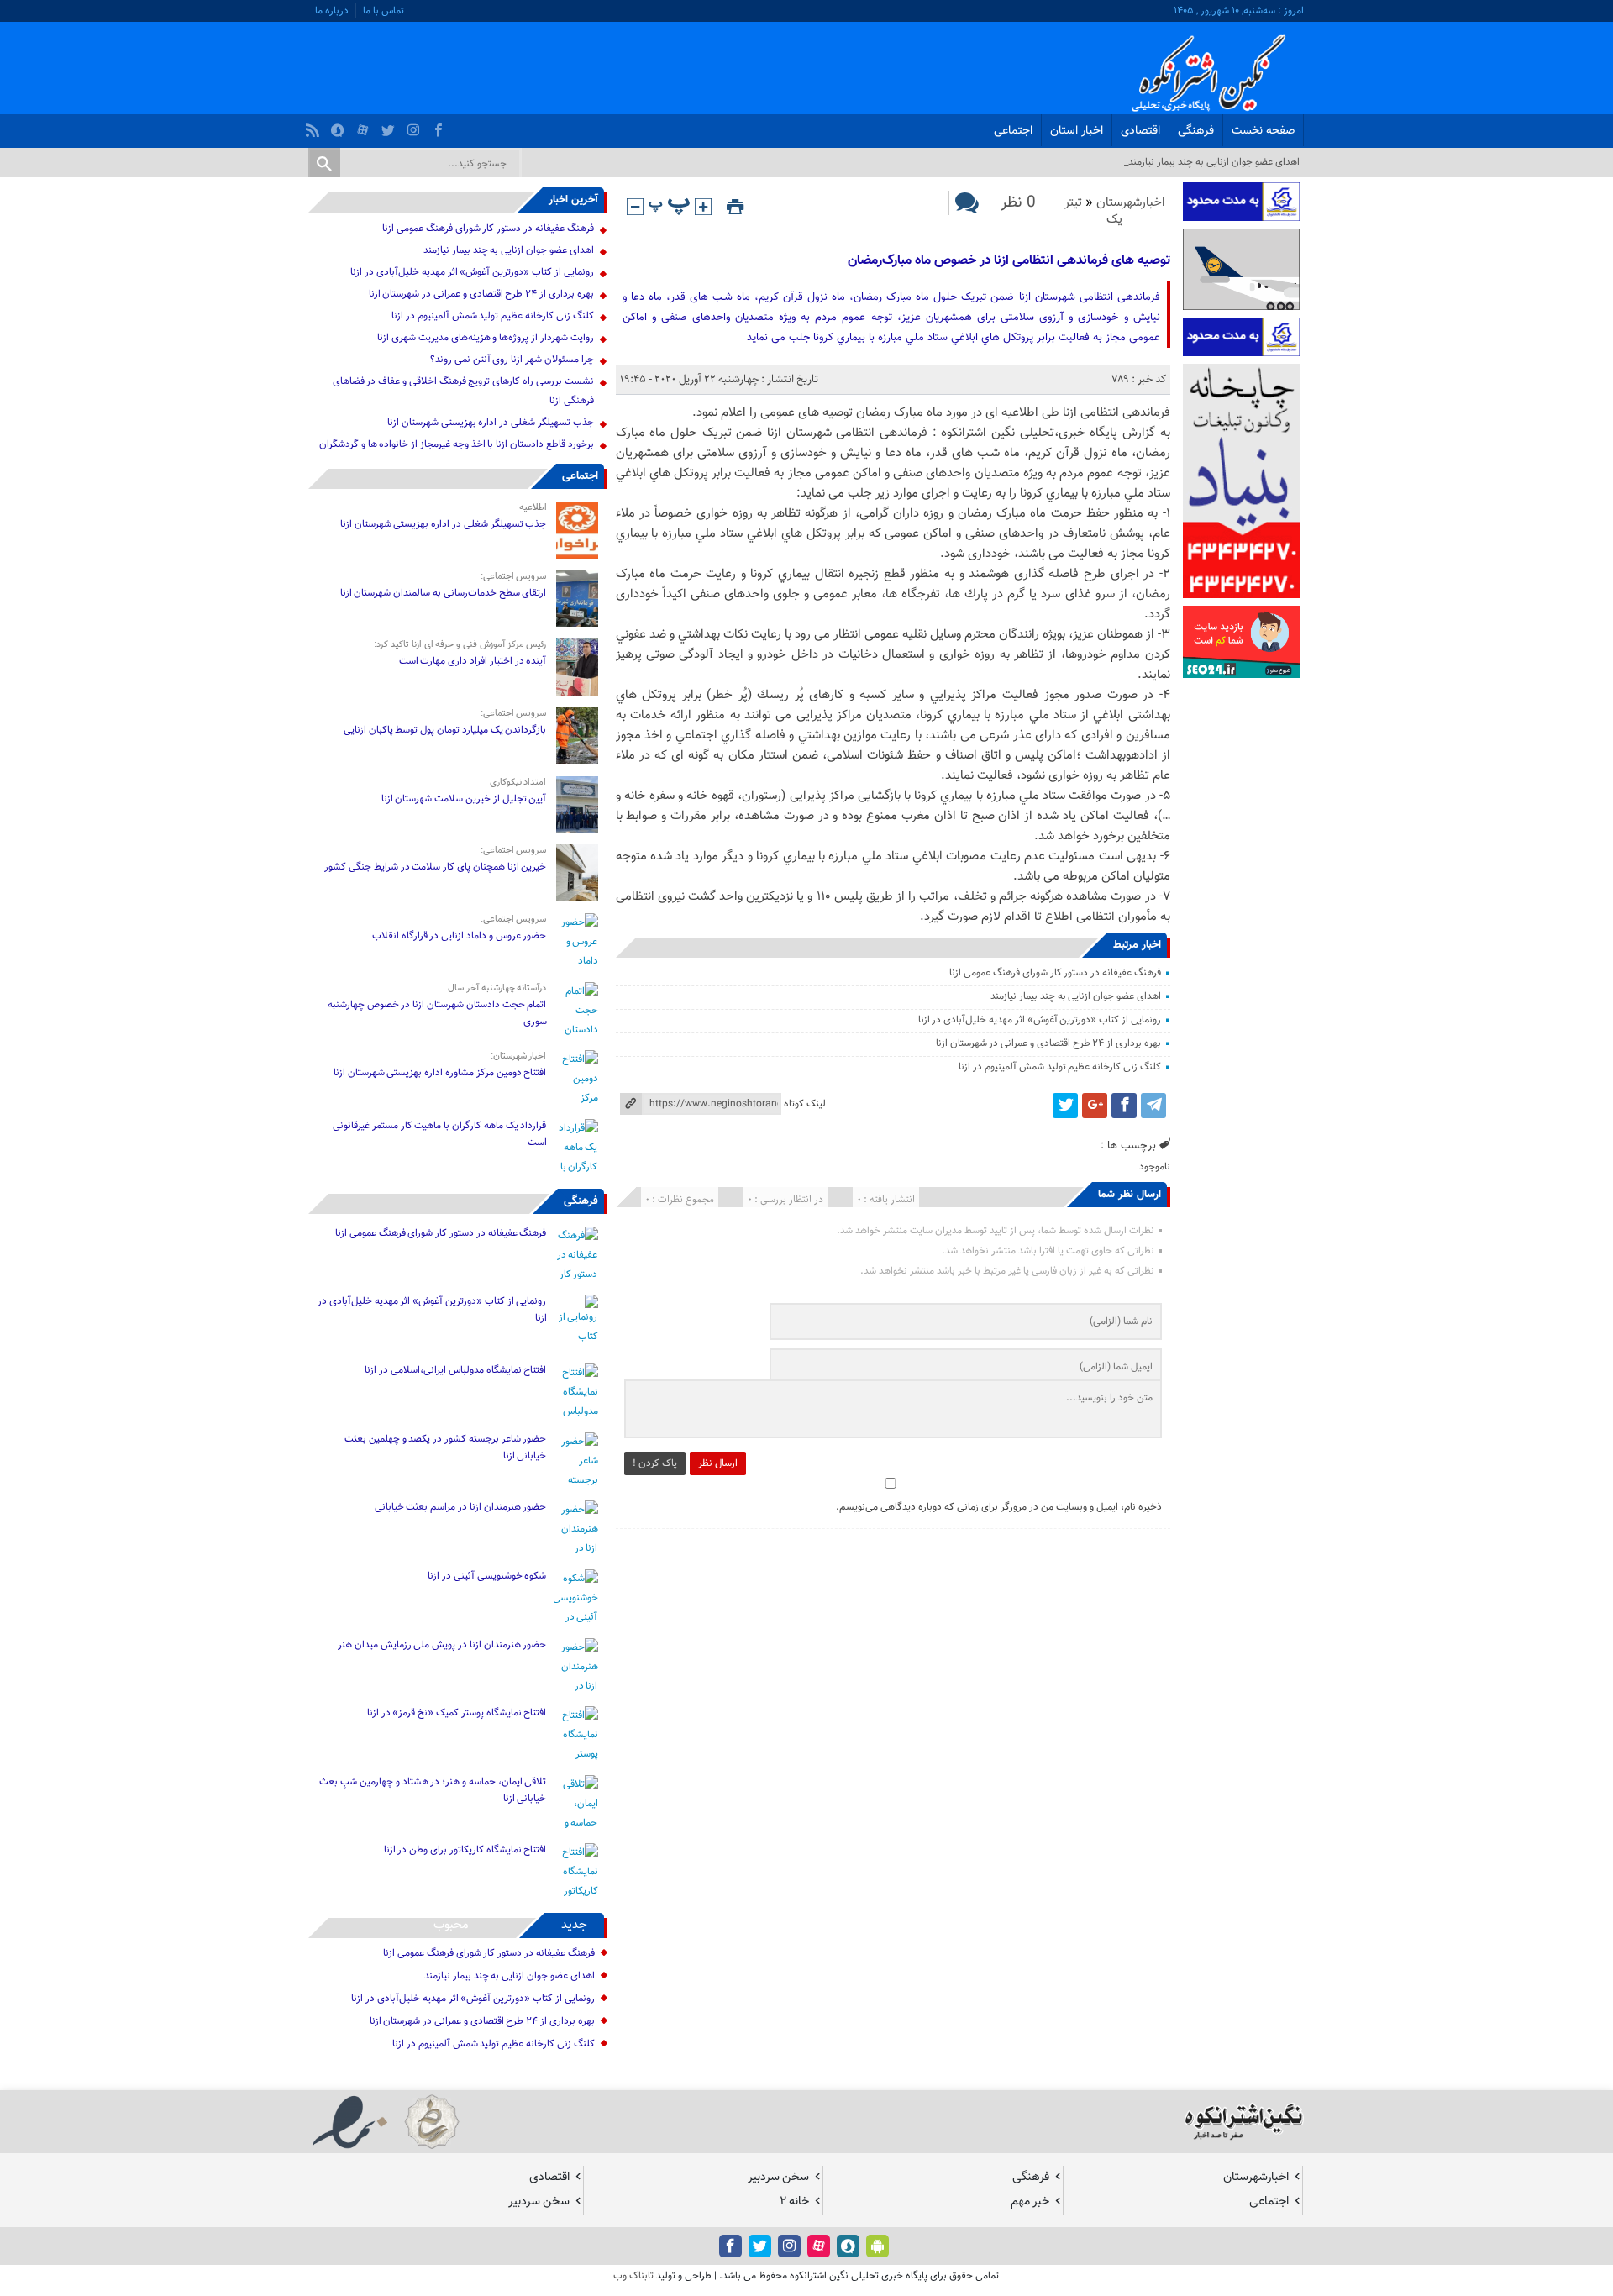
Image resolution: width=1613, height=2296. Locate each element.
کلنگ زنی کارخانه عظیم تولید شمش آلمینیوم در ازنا (1059, 1067)
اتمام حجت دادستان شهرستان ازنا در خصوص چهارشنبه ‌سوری (437, 1013)
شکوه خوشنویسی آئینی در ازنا (487, 1576)
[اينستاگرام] (415, 126)
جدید (574, 1925)
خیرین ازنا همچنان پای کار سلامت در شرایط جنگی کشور (435, 867)
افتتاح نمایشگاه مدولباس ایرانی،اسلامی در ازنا (455, 1370)
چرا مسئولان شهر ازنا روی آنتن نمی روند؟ (512, 360)
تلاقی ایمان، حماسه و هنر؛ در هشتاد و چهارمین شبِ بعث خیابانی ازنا (433, 1790)
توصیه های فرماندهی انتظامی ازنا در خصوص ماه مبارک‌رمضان (1009, 261)
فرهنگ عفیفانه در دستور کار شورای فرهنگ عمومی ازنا (1055, 973)
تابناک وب (633, 2276)
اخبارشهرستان (1131, 203)
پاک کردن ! (655, 1463)
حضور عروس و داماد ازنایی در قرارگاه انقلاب (460, 936)
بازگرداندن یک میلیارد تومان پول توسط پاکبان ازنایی (445, 730)
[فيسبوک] (441, 126)
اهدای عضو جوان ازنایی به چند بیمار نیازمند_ (1212, 162)
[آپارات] (365, 126)
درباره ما (332, 11)
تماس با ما (384, 11)
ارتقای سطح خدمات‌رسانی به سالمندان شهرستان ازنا (444, 593)
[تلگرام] (1153, 1106)
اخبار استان (1077, 131)
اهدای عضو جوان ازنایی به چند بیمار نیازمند (1076, 996)
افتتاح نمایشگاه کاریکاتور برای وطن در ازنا (465, 1850)
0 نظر (1018, 203)
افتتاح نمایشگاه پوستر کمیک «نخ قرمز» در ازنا (457, 1713)
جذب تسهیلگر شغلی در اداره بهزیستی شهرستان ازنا (491, 423)
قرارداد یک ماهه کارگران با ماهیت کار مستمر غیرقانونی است (439, 1134)
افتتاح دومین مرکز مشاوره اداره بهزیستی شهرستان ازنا (440, 1073)
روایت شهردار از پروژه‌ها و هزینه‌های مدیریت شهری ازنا (485, 338)
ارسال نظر (718, 1463)
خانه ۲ (794, 2201)
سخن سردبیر (778, 2177)
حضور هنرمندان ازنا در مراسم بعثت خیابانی (460, 1507)
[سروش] (340, 126)
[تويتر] (390, 126)
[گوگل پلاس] (1095, 1106)
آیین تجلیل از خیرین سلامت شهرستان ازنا (464, 799)
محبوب (451, 1925)
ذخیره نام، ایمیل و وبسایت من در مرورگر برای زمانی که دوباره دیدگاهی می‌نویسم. (999, 1507)
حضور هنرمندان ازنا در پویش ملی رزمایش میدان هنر (442, 1645)
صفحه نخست (1263, 131)
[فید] (315, 126)
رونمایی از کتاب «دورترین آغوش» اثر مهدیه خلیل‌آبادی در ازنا (1040, 1020)
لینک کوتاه (805, 1104)
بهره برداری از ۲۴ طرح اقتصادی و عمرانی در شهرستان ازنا (1048, 1043)
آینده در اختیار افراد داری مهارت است (473, 661)
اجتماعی (1013, 131)
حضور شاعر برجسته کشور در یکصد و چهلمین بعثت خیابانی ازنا (445, 1447)
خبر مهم (1030, 2201)
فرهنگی (1196, 131)
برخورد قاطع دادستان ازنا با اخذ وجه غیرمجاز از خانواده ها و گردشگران (457, 444)
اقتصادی (1140, 131)
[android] (877, 2246)
